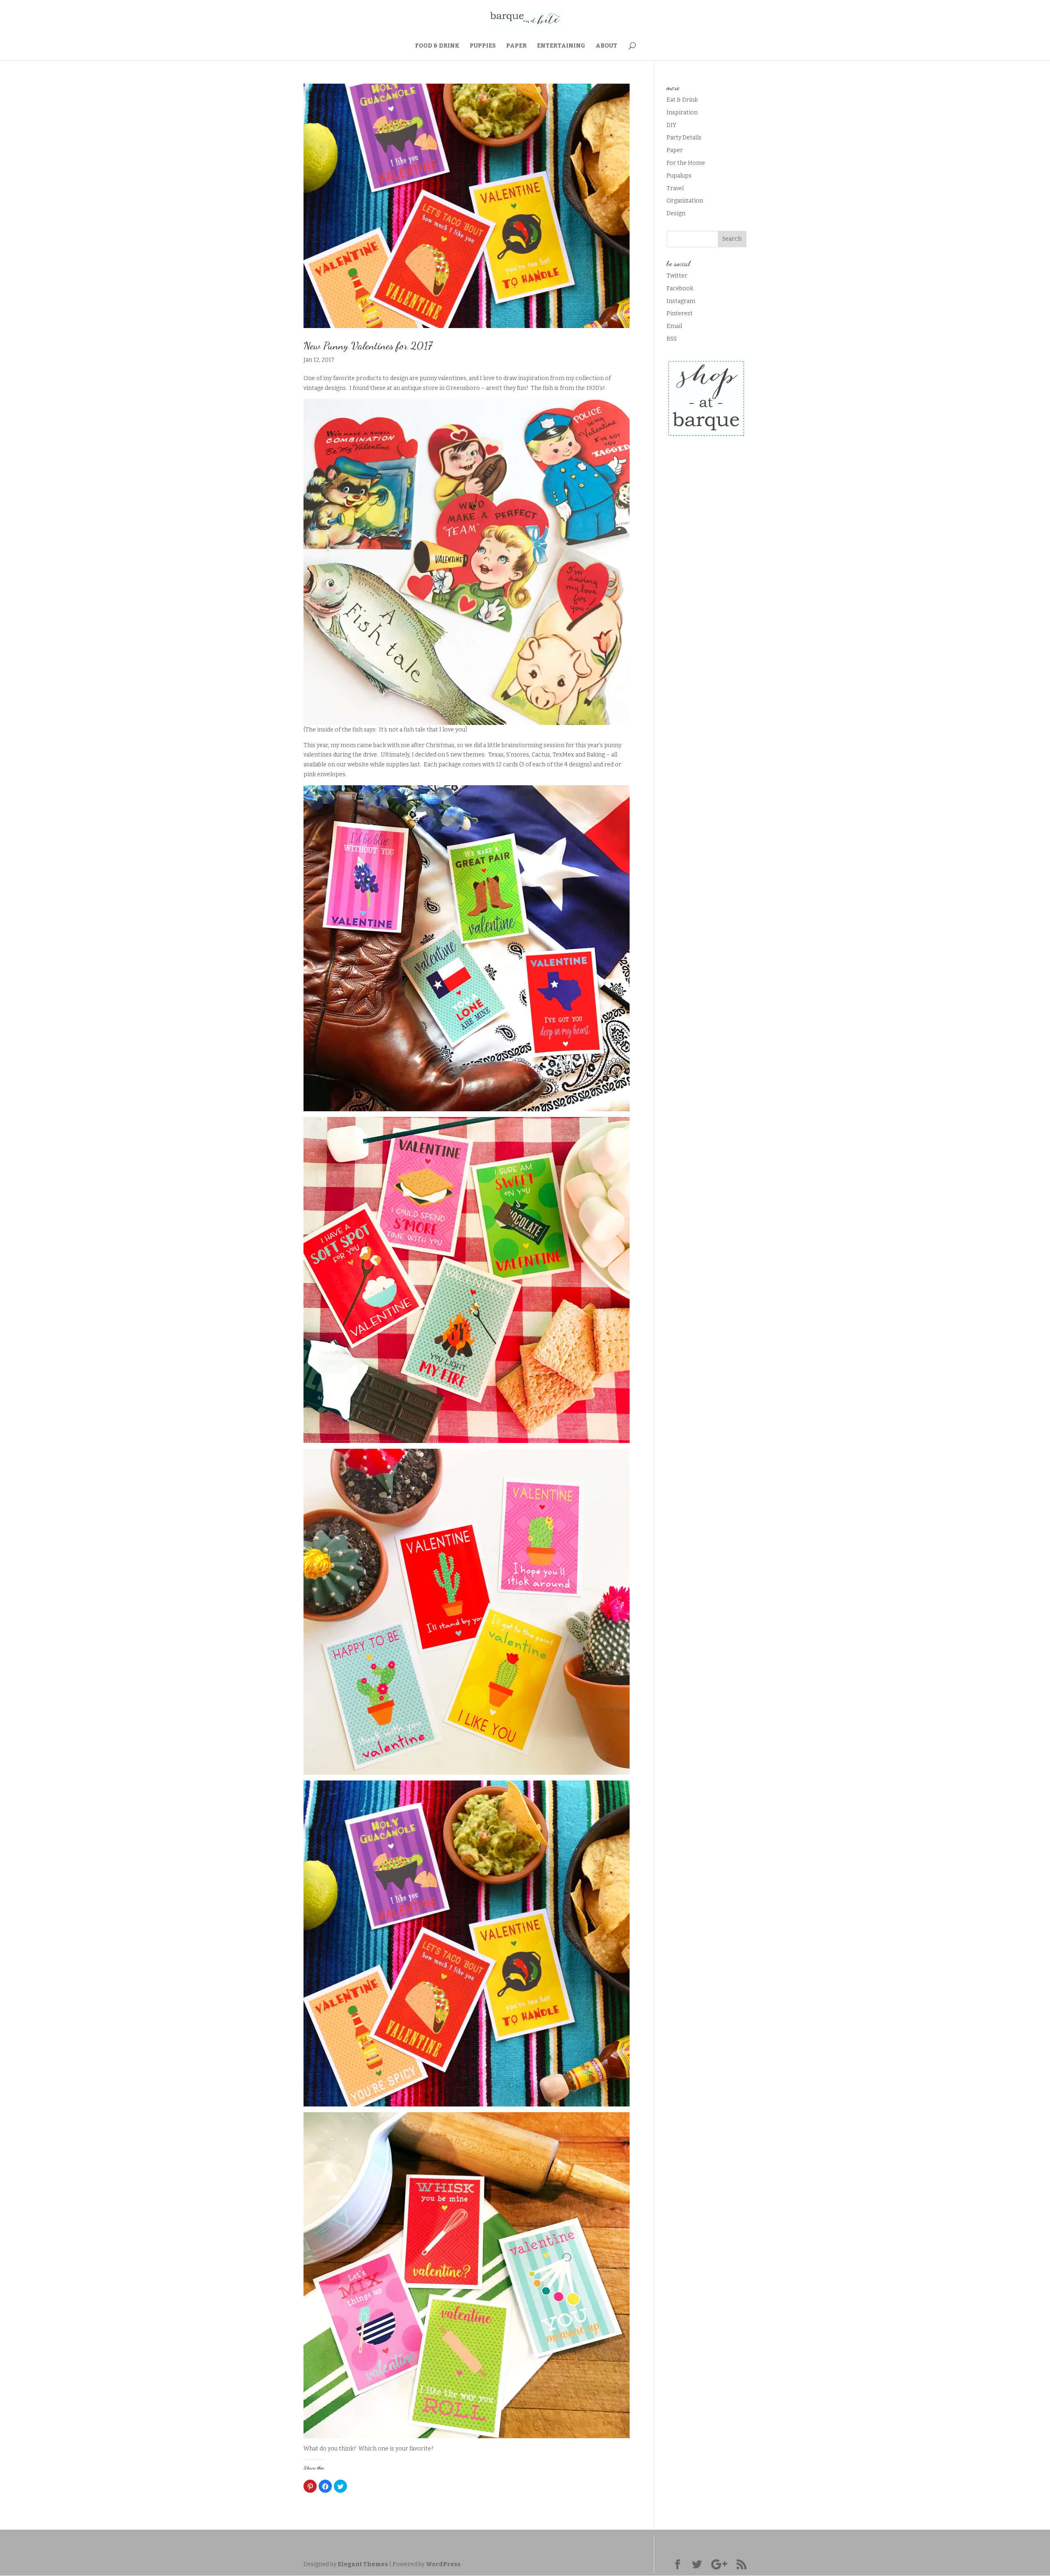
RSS (672, 339)
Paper (675, 150)
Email (674, 326)
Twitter (677, 276)
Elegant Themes (363, 2564)
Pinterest (680, 313)
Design (676, 213)
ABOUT (606, 46)
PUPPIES (483, 46)
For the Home (686, 163)
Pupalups (679, 176)
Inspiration (682, 113)
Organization (685, 201)
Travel (675, 188)
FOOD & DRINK (437, 46)
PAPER (516, 46)
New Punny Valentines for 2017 (368, 345)
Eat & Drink (682, 100)
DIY (671, 125)
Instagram (681, 301)
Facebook (680, 288)
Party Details (684, 138)
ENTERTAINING (561, 46)
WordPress (443, 2564)
